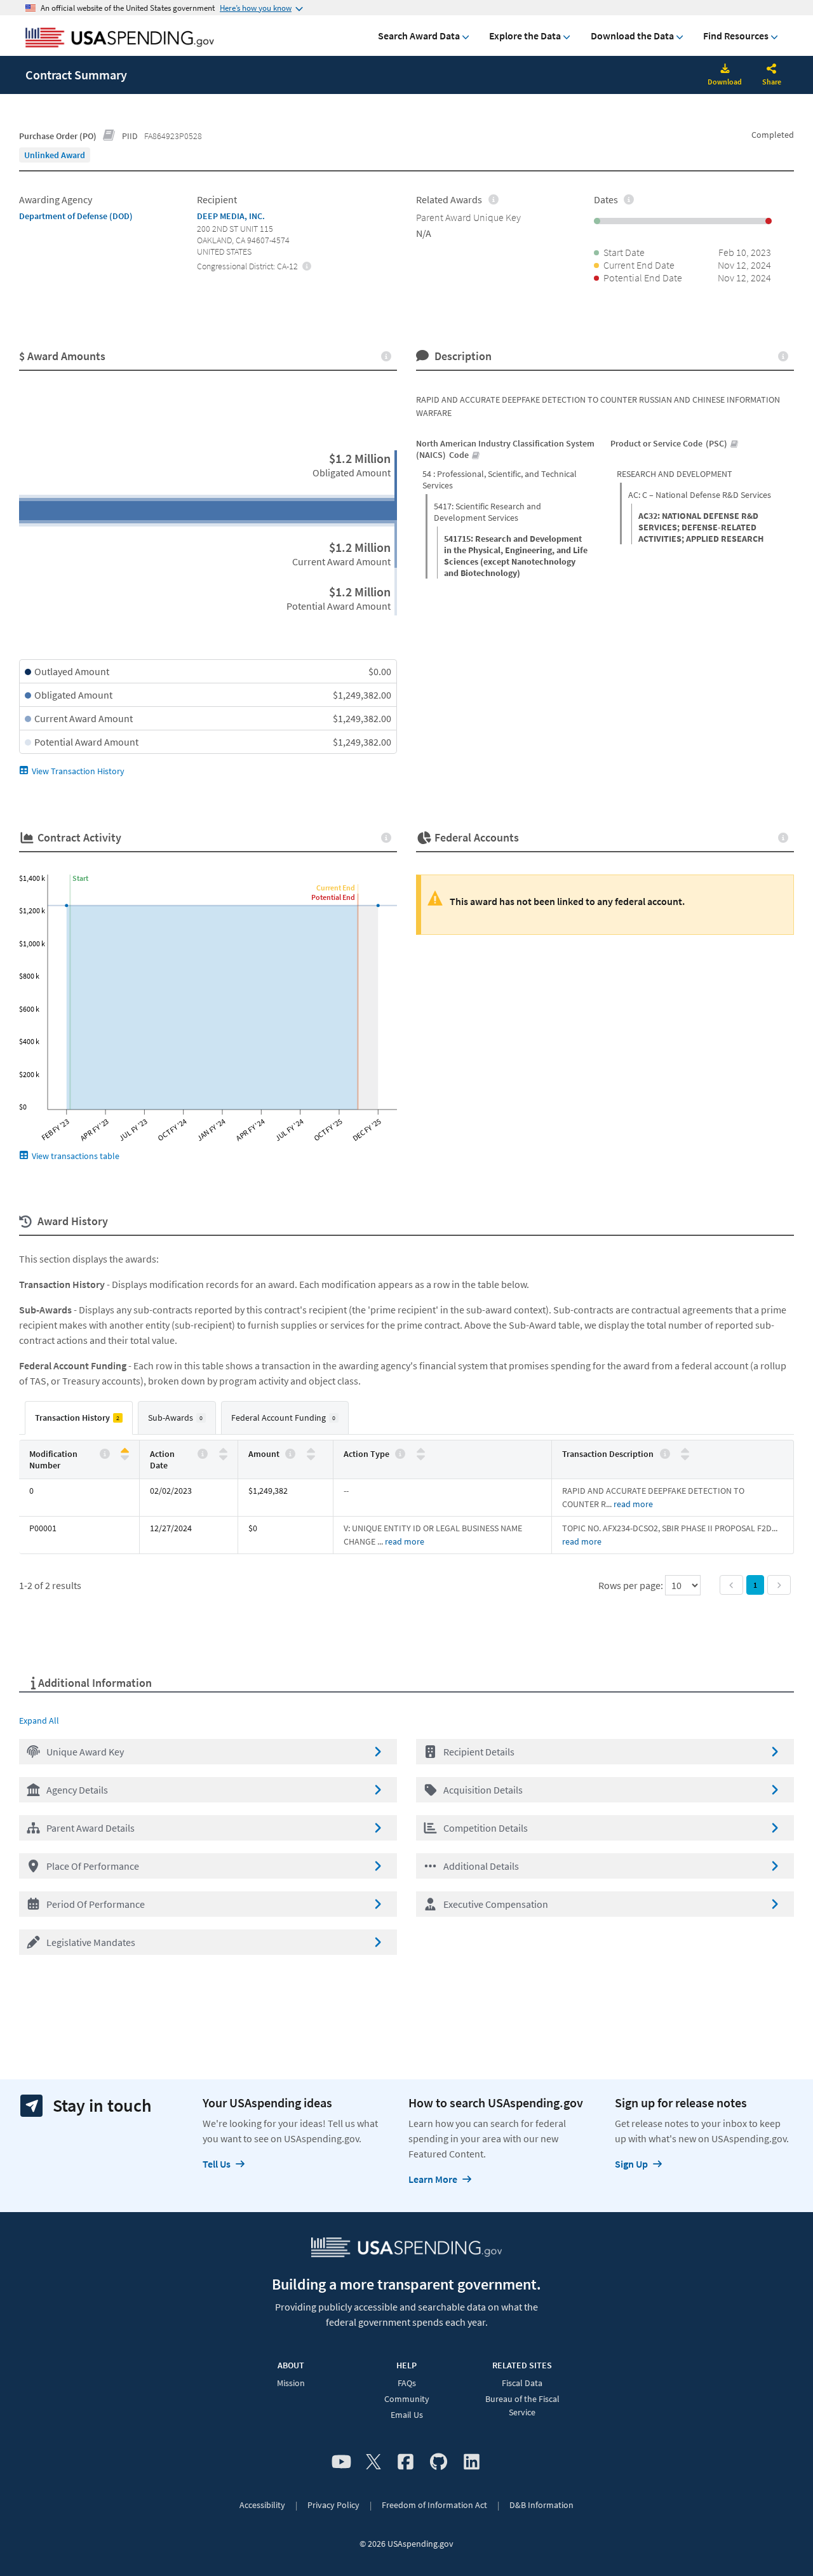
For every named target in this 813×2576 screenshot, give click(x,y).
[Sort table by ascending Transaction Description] (685, 1451)
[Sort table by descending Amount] (311, 1457)
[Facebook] (406, 2462)
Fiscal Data (522, 2383)
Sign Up (631, 2164)
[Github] (439, 2462)
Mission (291, 2383)
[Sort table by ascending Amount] (311, 1451)
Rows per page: (632, 1585)
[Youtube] (341, 2462)
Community (407, 2399)
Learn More (433, 2179)
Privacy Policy (333, 2505)
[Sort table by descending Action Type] (421, 1457)
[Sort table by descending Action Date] (223, 1457)
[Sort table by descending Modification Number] (125, 1457)
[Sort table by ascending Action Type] (421, 1451)
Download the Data (632, 36)
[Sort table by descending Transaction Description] (685, 1457)
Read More (633, 1504)
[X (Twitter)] (373, 2462)
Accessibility (262, 2505)
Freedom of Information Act (434, 2505)
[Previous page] (731, 1585)
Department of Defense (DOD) (76, 216)
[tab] (79, 1418)
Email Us (407, 2415)
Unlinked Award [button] (55, 155)
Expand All (39, 1721)
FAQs (407, 2383)
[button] (208, 1752)
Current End (336, 888)
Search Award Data (419, 36)
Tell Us (217, 2164)
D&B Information (541, 2505)
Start (80, 878)
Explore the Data (525, 36)
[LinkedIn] (472, 2462)
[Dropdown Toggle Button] (772, 70)
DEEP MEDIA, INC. (231, 216)
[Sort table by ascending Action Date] (223, 1451)
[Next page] (779, 1585)
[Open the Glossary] (109, 136)
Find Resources (736, 36)
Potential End (333, 897)
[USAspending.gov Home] (120, 39)
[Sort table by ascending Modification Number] (125, 1451)
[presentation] (55, 155)
